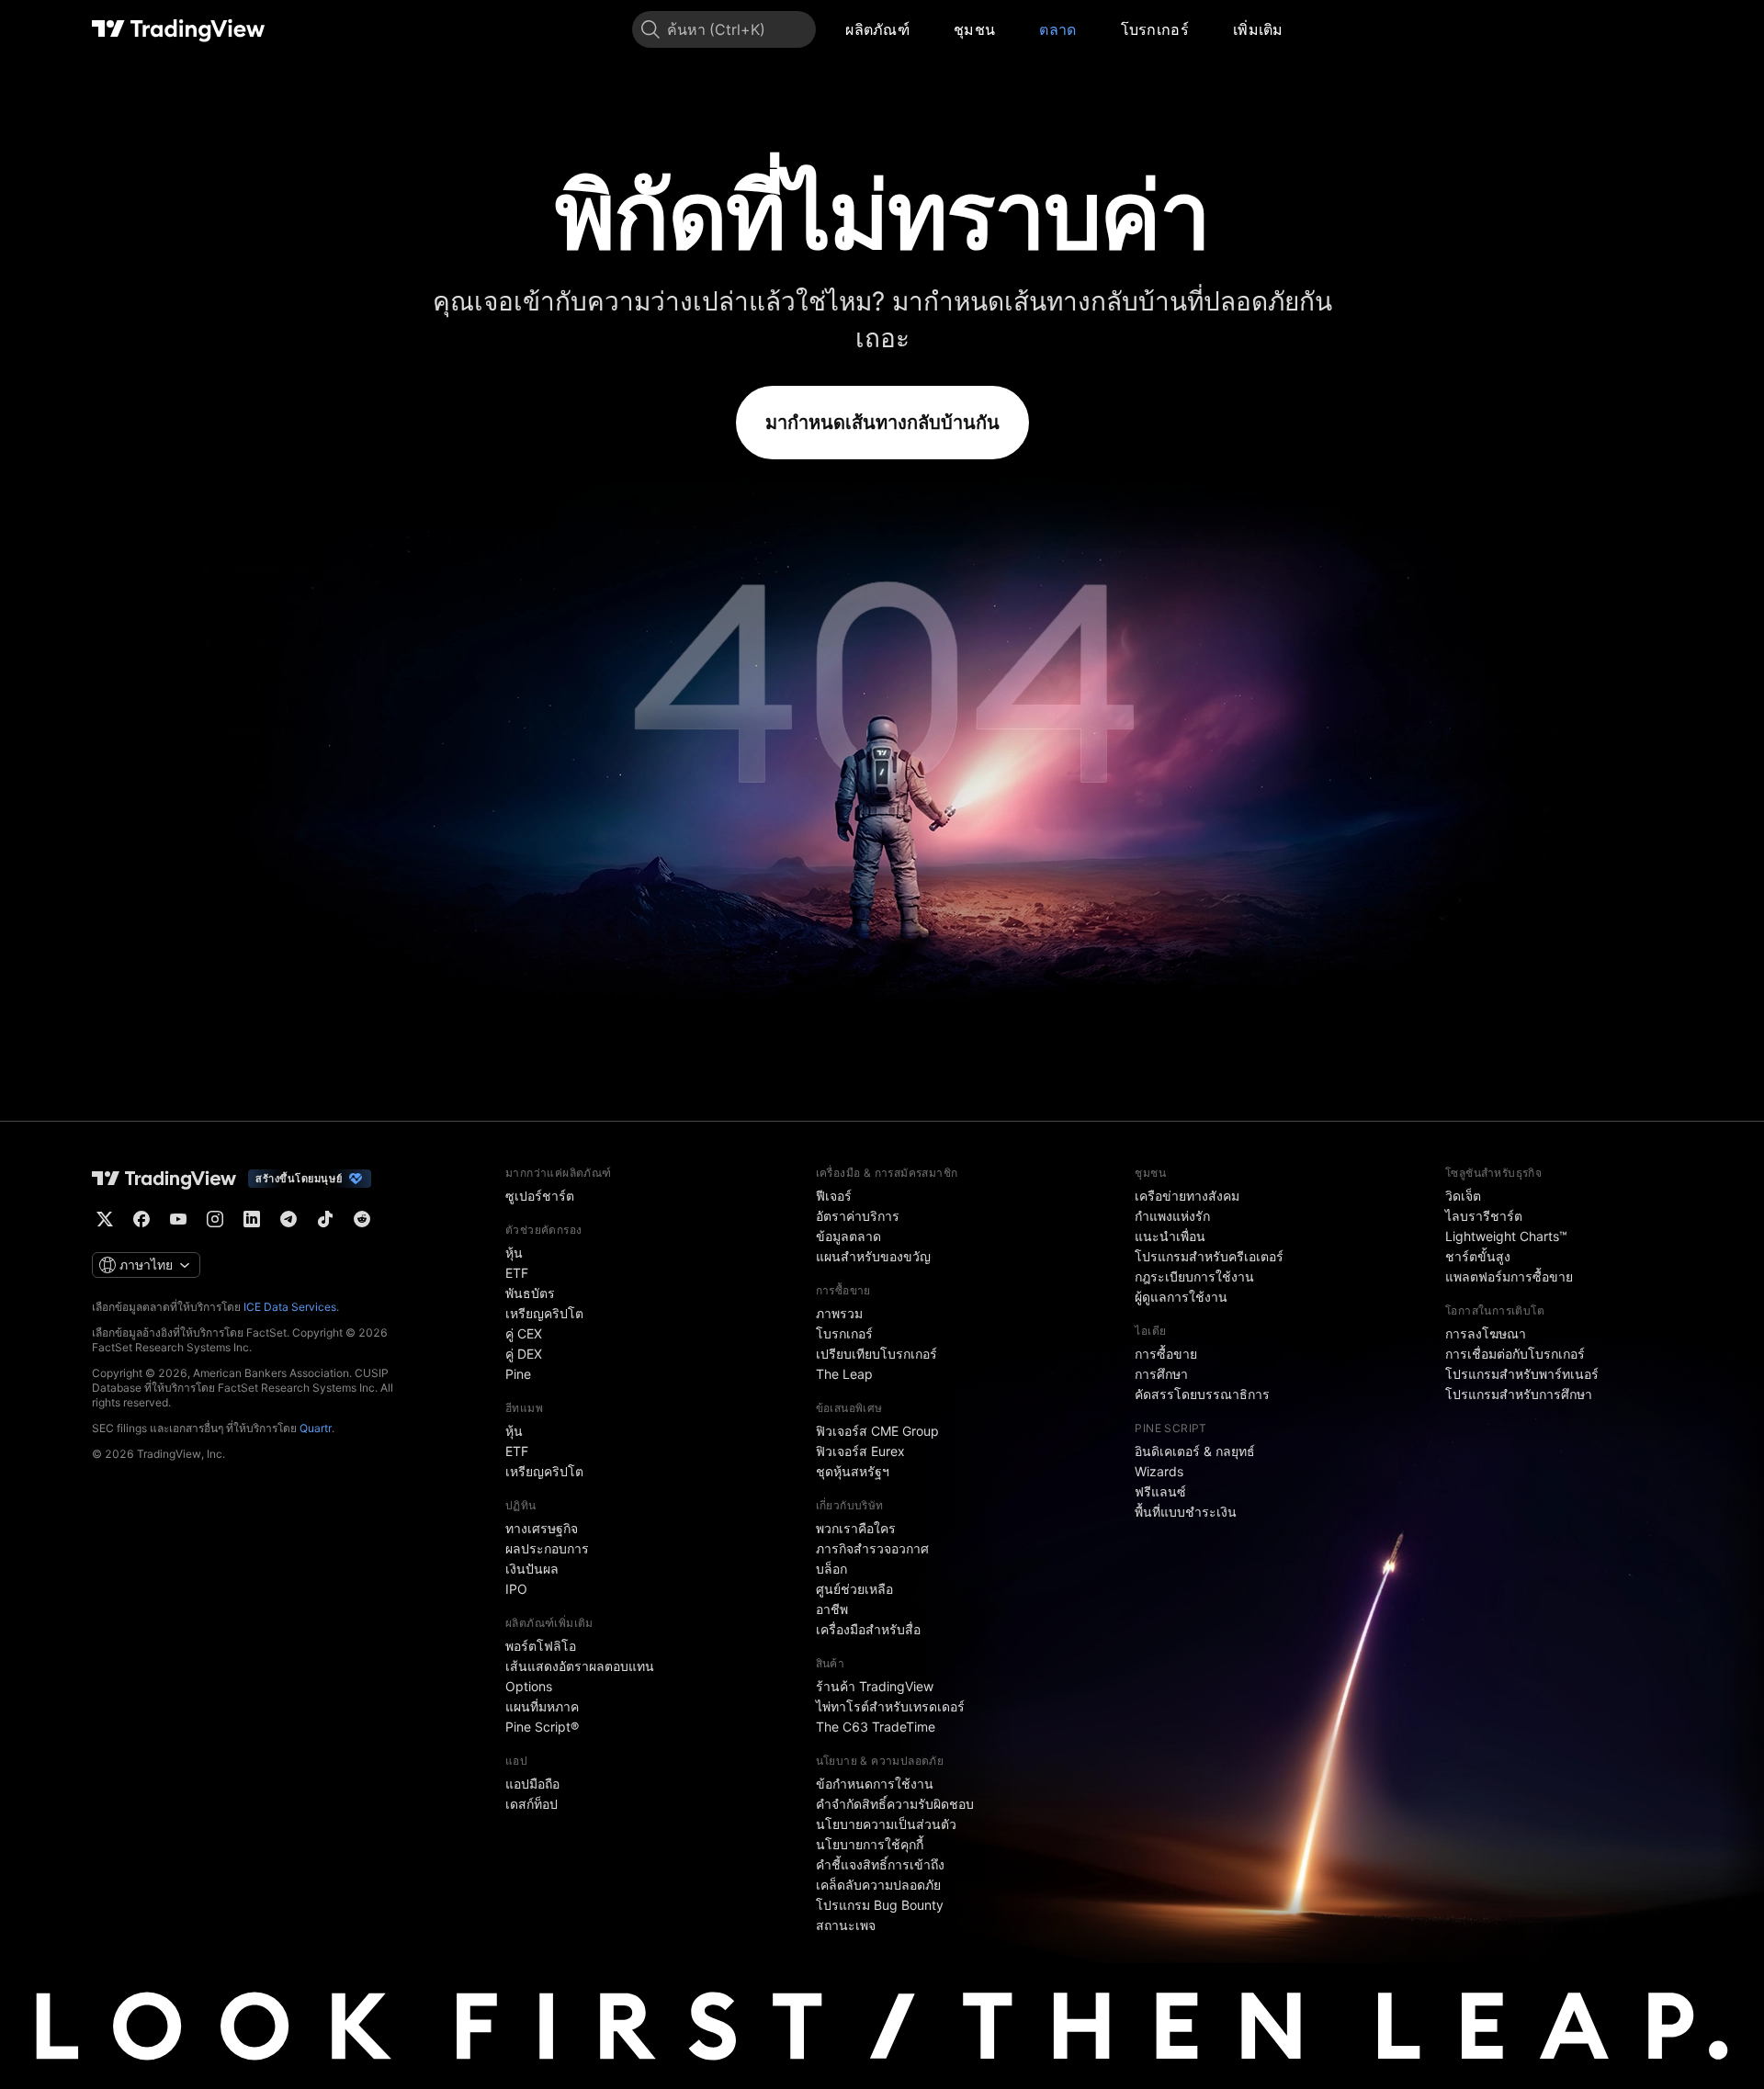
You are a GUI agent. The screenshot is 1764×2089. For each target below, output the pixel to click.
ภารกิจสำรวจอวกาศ (872, 1548)
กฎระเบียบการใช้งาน (1194, 1276)
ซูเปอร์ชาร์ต (540, 1196)
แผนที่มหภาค (542, 1706)
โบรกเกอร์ (1155, 29)
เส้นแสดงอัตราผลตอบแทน (580, 1666)
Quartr (316, 1428)
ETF (517, 1273)
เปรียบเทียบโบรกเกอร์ (876, 1354)
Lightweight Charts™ (1506, 1236)
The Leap (844, 1374)
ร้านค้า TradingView (875, 1686)
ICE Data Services (290, 1307)
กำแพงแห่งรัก (1172, 1216)
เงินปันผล (532, 1569)
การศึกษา (1161, 1374)
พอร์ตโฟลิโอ (541, 1646)
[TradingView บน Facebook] (141, 1219)
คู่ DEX (524, 1354)
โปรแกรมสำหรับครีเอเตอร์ (1209, 1256)
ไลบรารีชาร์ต (1484, 1216)
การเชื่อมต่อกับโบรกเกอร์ (1515, 1354)
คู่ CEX (524, 1333)
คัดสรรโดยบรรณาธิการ (1202, 1394)
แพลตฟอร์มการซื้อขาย (1509, 1276)
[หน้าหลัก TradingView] (179, 29)
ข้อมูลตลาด (848, 1236)
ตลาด (1057, 29)
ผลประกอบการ (547, 1548)
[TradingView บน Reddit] (362, 1219)
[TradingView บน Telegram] (288, 1219)
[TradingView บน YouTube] (178, 1219)
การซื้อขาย (1166, 1354)
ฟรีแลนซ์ (1160, 1491)
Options (529, 1686)
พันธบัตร (530, 1293)
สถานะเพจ (846, 1925)
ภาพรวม (839, 1313)
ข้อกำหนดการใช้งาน (875, 1784)
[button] (923, 29)
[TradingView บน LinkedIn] (252, 1219)
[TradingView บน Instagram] (215, 1219)
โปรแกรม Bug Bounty (880, 1905)
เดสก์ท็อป (531, 1804)
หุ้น (514, 1253)
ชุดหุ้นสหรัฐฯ (853, 1471)
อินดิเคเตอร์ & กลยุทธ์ (1195, 1451)
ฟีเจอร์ (834, 1196)
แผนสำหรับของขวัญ (873, 1256)
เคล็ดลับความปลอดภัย (878, 1885)
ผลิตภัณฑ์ (877, 29)
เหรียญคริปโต (544, 1313)
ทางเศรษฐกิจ (542, 1528)
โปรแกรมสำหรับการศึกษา (1519, 1394)
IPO (516, 1589)
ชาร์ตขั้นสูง (1478, 1256)
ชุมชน (974, 29)
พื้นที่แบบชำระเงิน (1186, 1512)
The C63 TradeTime (876, 1727)
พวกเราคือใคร (856, 1528)
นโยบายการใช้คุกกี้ (870, 1844)
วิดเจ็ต (1463, 1196)
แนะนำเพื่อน (1170, 1236)
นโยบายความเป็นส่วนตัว (886, 1824)
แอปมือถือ (532, 1784)
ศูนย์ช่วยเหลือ (854, 1589)
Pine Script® (542, 1727)
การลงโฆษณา (1486, 1333)
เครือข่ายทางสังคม (1187, 1196)
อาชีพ (832, 1609)
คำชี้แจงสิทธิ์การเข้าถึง (880, 1864)
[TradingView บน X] (105, 1219)
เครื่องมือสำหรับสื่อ (868, 1629)
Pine (518, 1374)
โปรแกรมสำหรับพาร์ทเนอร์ (1522, 1374)
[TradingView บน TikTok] (325, 1219)
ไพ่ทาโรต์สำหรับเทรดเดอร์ (890, 1706)
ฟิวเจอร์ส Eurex (860, 1451)
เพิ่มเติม (1258, 29)
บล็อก (831, 1569)
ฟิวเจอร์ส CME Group (877, 1431)
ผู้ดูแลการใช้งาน (1181, 1297)
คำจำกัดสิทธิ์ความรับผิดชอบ (895, 1804)
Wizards (1159, 1471)
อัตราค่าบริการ (858, 1216)
